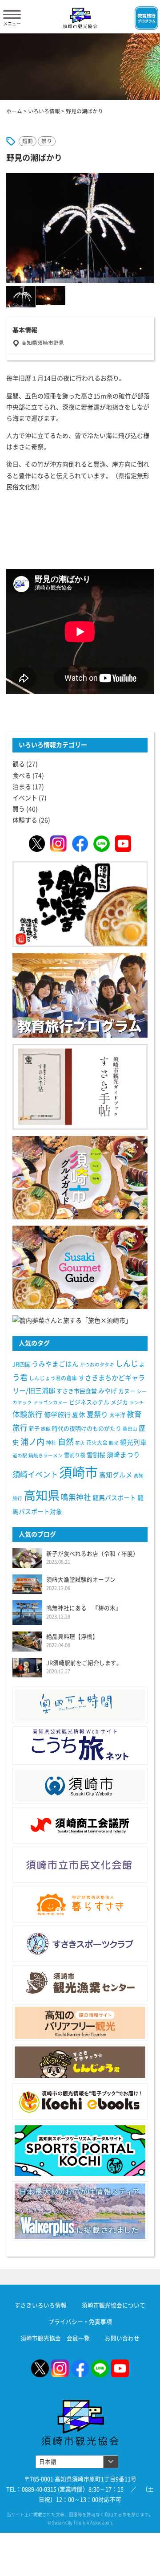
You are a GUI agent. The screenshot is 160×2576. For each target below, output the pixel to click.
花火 (80, 1443)
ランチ (137, 1402)
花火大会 (97, 1443)
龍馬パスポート (114, 1498)
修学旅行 (57, 1415)
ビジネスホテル (89, 1402)
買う (19, 809)
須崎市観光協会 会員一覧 (55, 2338)
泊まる (22, 787)
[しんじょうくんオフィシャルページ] (80, 2062)
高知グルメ (116, 1475)
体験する (25, 820)
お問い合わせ (122, 2338)
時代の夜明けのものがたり (87, 1429)
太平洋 (117, 1415)
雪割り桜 (75, 1455)
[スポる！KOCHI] (80, 2151)
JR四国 (22, 1364)
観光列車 (133, 1442)
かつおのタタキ (97, 1365)
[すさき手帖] (80, 1086)
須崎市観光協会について (114, 2305)
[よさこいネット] (80, 1746)
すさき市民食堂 (77, 1391)
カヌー (127, 1391)
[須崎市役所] (80, 1786)
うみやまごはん (55, 1364)
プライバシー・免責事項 (80, 2322)
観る (19, 764)
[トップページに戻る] (80, 2405)
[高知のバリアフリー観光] (80, 2023)
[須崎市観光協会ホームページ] (80, 18)
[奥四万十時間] (80, 1705)
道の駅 (20, 1456)
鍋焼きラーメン (46, 1456)
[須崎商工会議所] (80, 1825)
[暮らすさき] (80, 1904)
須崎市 (78, 1472)
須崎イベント (35, 1474)
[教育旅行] (80, 995)
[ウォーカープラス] (80, 2211)
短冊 (28, 141)
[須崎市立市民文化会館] (80, 1865)
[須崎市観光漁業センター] (80, 1983)
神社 (51, 1443)
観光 (114, 1443)
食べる (22, 776)
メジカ (119, 1402)
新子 (34, 1428)
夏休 (79, 1415)
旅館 (46, 1429)
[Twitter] (37, 843)
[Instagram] (58, 843)
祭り (47, 141)
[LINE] (101, 843)
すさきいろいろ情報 (41, 2305)
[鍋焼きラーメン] (80, 904)
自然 (66, 1442)
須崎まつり (123, 1455)
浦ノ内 (32, 1442)
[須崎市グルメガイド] (80, 1177)
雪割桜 (96, 1455)
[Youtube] (123, 843)
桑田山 (130, 1429)
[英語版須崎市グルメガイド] (80, 1267)
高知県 (42, 1495)
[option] (80, 228)
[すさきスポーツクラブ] (80, 1944)
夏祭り (97, 1415)
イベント (25, 798)
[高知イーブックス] (80, 2102)
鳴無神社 (76, 1497)
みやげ (108, 1391)
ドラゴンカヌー (50, 1402)
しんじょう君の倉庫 (53, 1378)
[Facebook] (80, 843)
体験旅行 (28, 1414)
